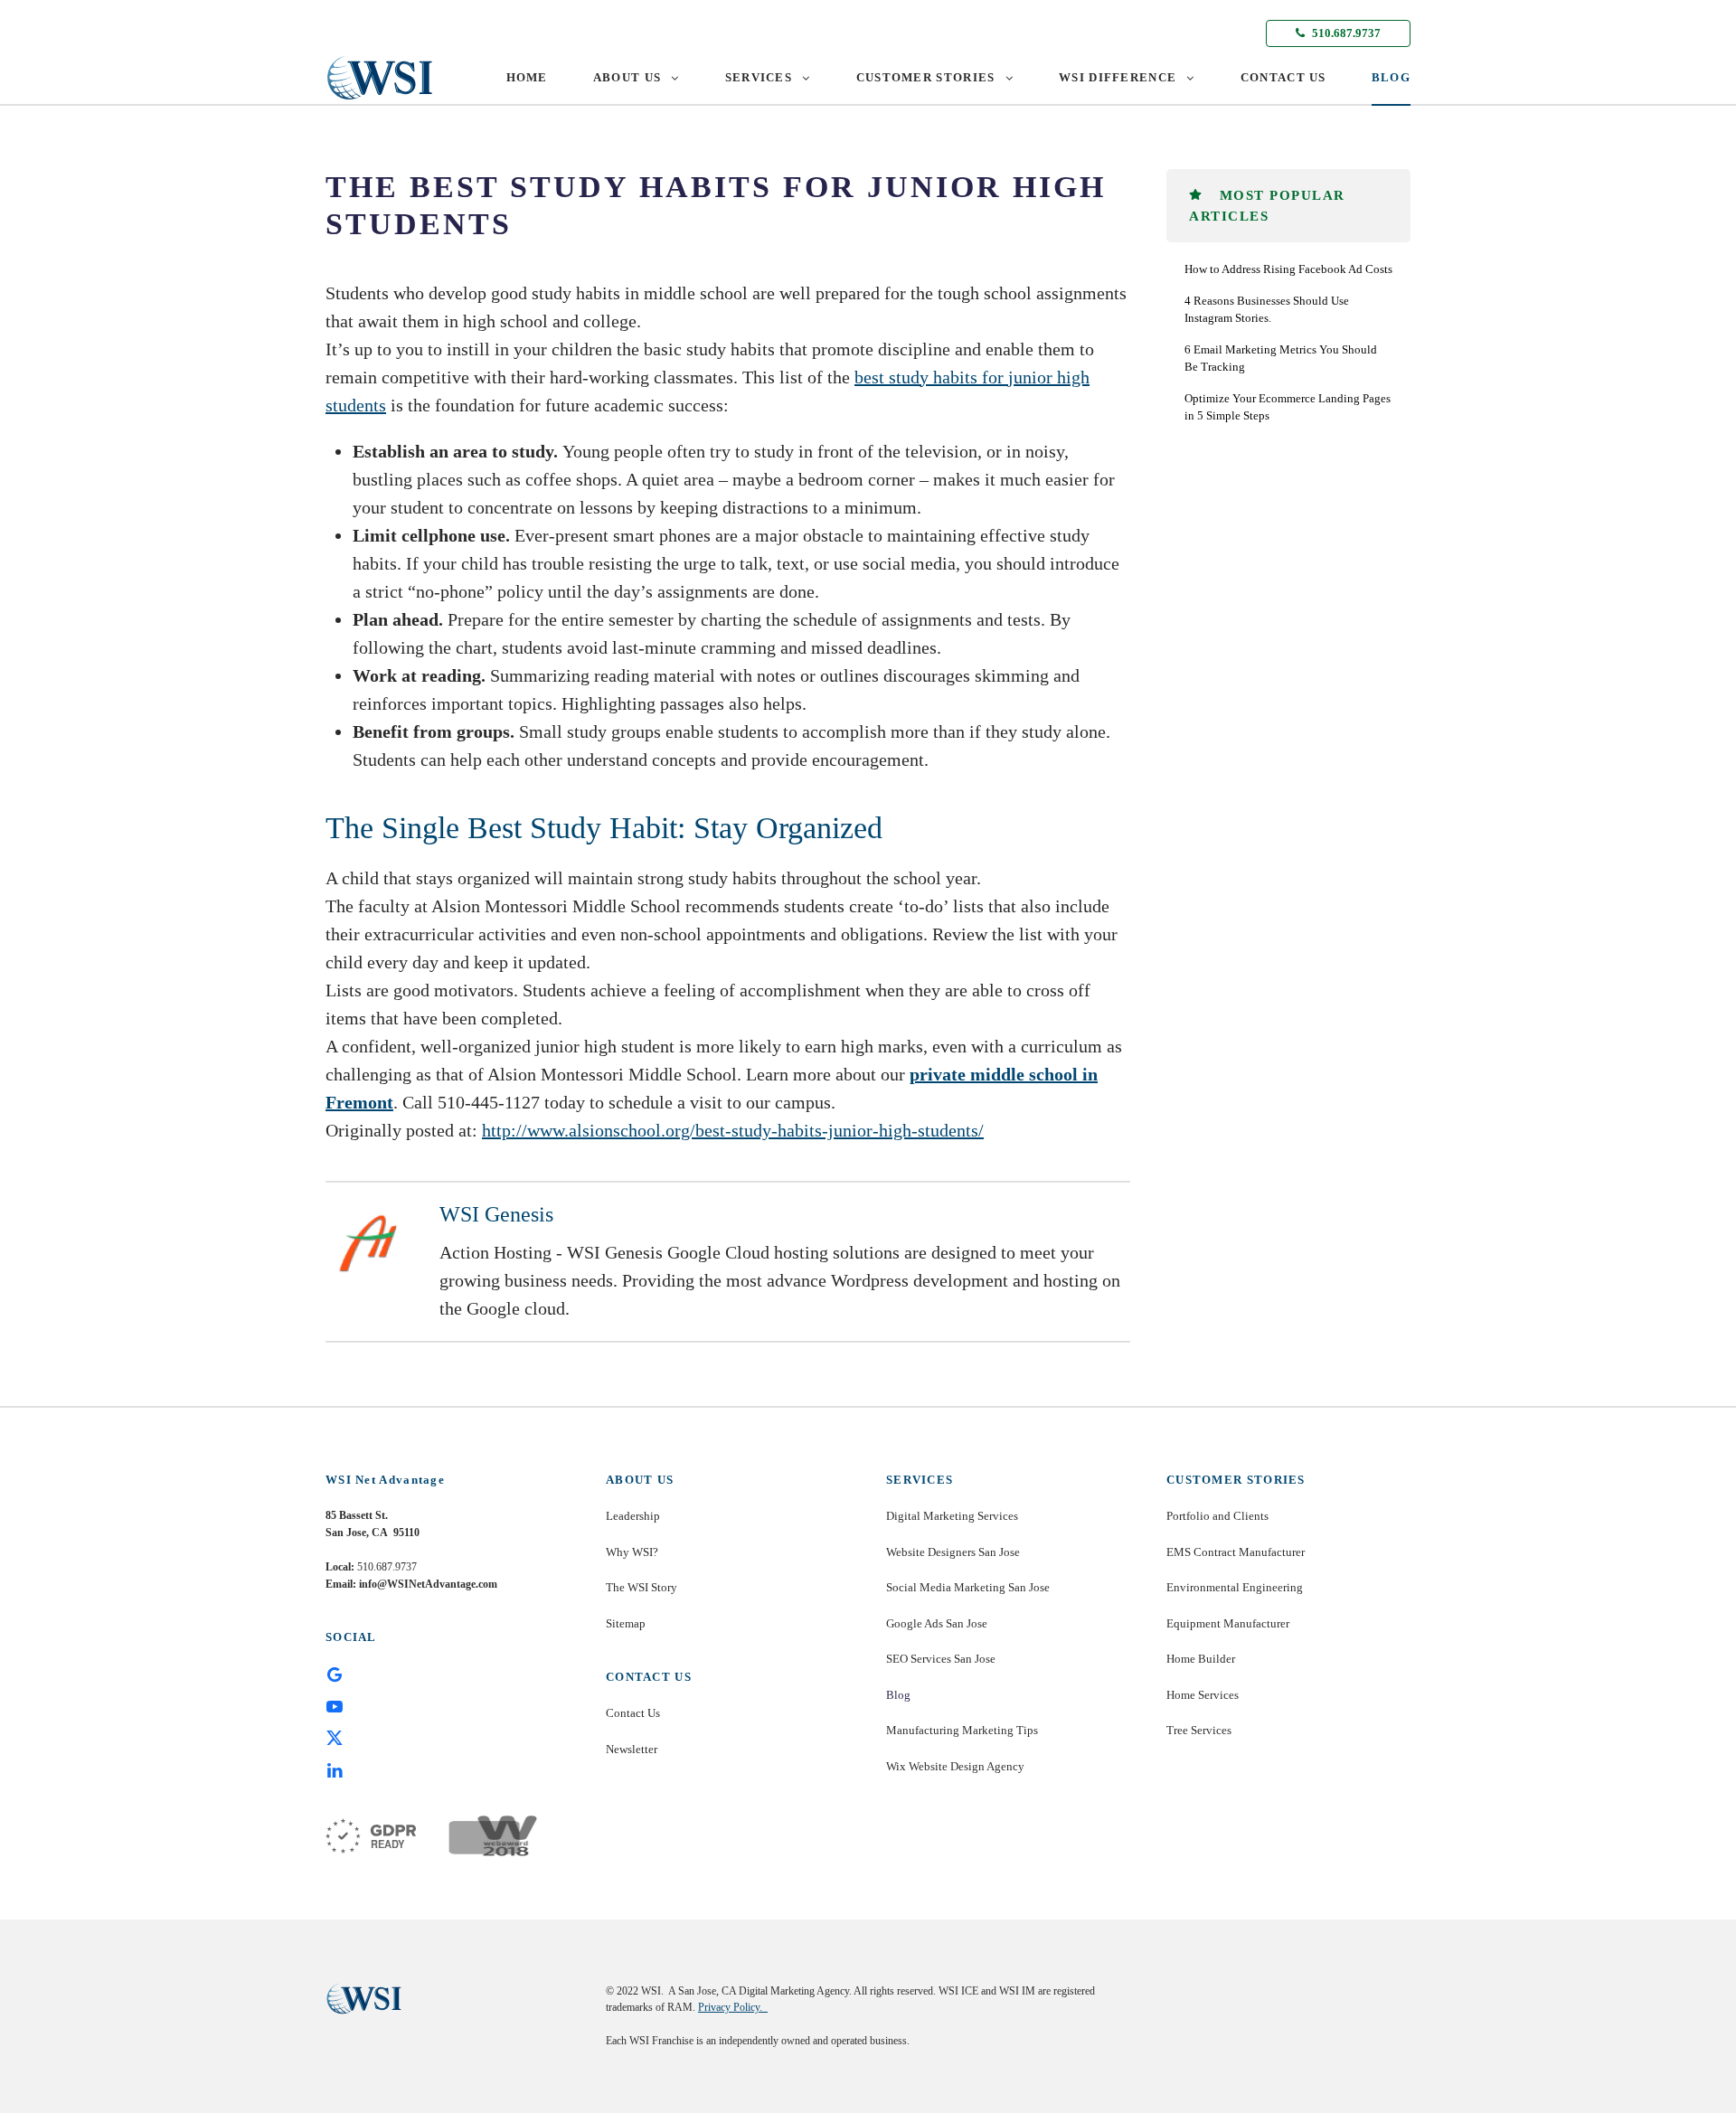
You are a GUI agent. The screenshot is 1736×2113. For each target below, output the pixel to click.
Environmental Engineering (1235, 1587)
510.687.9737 (1345, 33)
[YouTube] (335, 1705)
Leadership (633, 1516)
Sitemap (626, 1623)
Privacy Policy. (733, 2007)
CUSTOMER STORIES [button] (926, 77)
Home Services (1203, 1695)
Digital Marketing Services (952, 1516)
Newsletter (632, 1749)
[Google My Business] (335, 1674)
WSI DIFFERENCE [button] (1118, 77)
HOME (527, 77)
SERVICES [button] (759, 77)
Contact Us (633, 1713)
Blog (898, 1695)
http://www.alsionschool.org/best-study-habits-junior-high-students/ (733, 1130)
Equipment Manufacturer (1228, 1623)
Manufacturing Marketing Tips (962, 1730)
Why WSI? (632, 1552)
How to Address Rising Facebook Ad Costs (1288, 269)
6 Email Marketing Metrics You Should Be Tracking (1281, 358)
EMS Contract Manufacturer (1236, 1552)
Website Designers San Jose (953, 1552)
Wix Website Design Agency (955, 1766)
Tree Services (1199, 1730)
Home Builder (1201, 1659)
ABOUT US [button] (627, 77)
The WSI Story (642, 1587)
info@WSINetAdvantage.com (428, 1584)
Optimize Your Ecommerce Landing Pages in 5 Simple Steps (1288, 407)
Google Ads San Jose (937, 1623)
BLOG (1391, 77)
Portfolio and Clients (1217, 1516)
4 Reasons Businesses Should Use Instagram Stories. (1267, 310)
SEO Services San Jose (941, 1659)
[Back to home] (380, 78)
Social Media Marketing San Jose (968, 1587)
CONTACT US (1283, 77)
